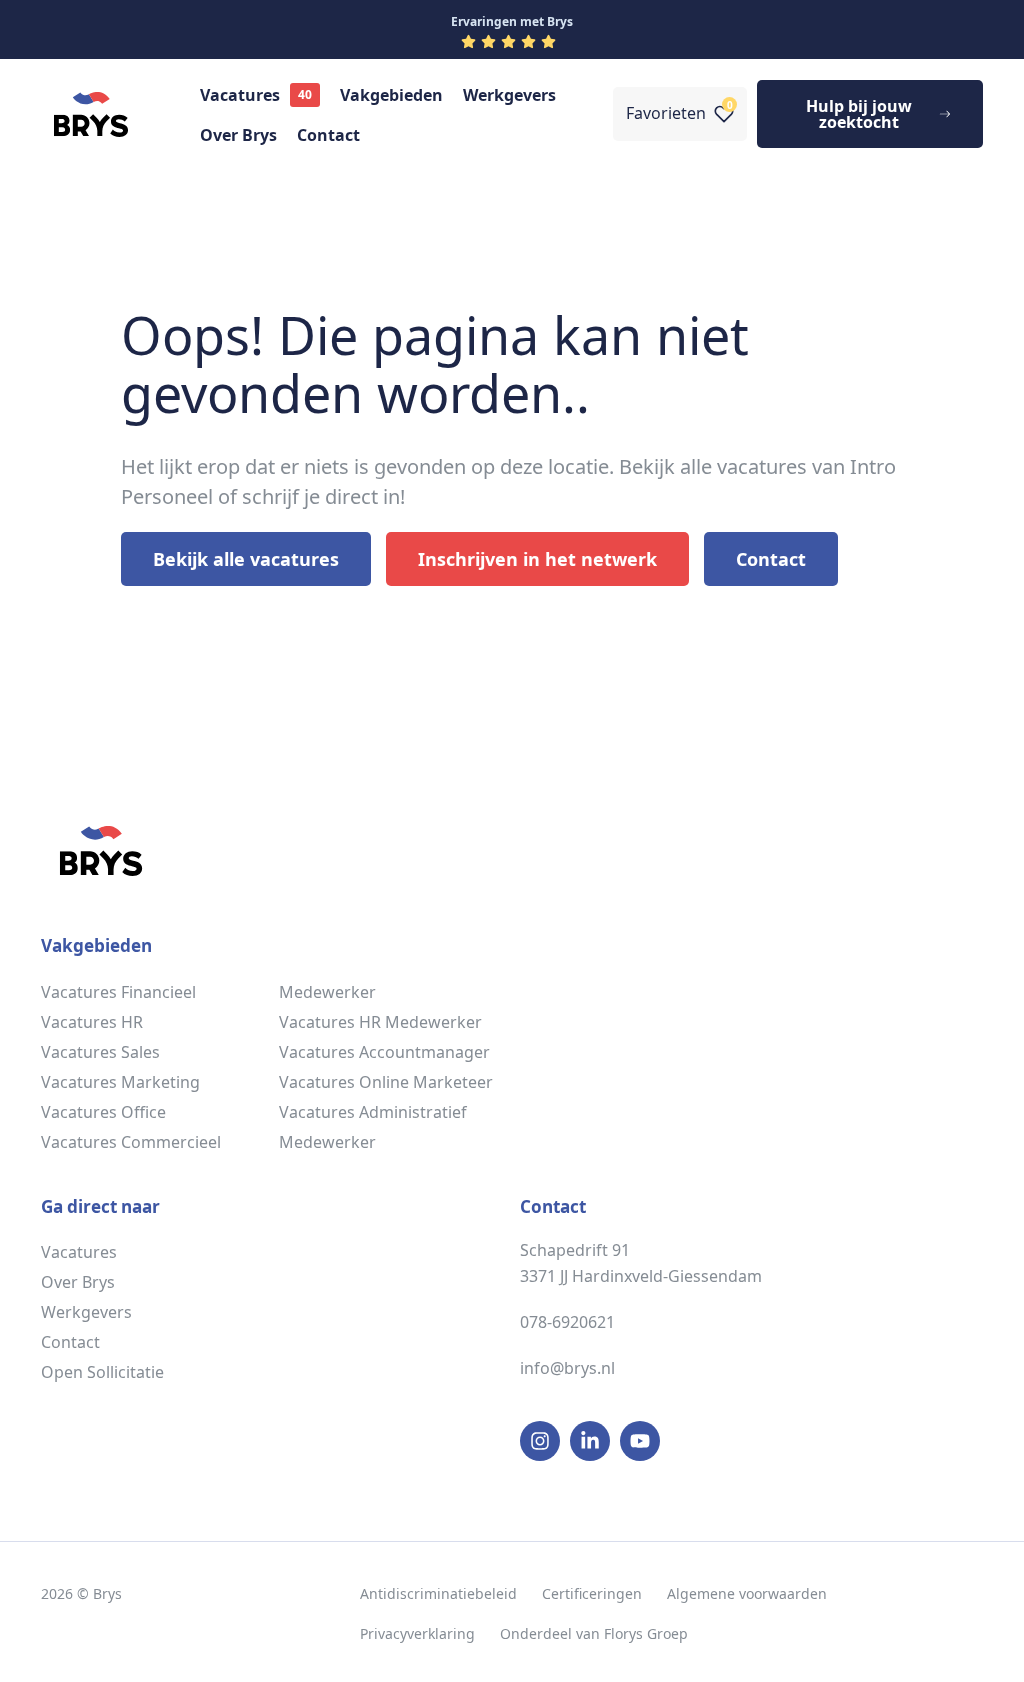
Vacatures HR (92, 1022)
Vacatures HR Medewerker (380, 1022)
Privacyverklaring (417, 1633)
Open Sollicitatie (102, 1372)
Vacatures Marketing (120, 1082)
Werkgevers (509, 95)
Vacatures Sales (100, 1052)
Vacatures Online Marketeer (386, 1082)
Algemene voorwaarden (747, 1593)
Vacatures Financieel (118, 992)
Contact (328, 135)
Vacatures (240, 95)
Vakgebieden (391, 95)
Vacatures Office (103, 1112)
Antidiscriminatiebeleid (438, 1593)
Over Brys (238, 135)
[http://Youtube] (640, 1441)
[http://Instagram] (540, 1441)
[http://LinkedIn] (590, 1441)
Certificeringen (592, 1593)
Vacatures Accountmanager (384, 1052)
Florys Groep (646, 1633)
